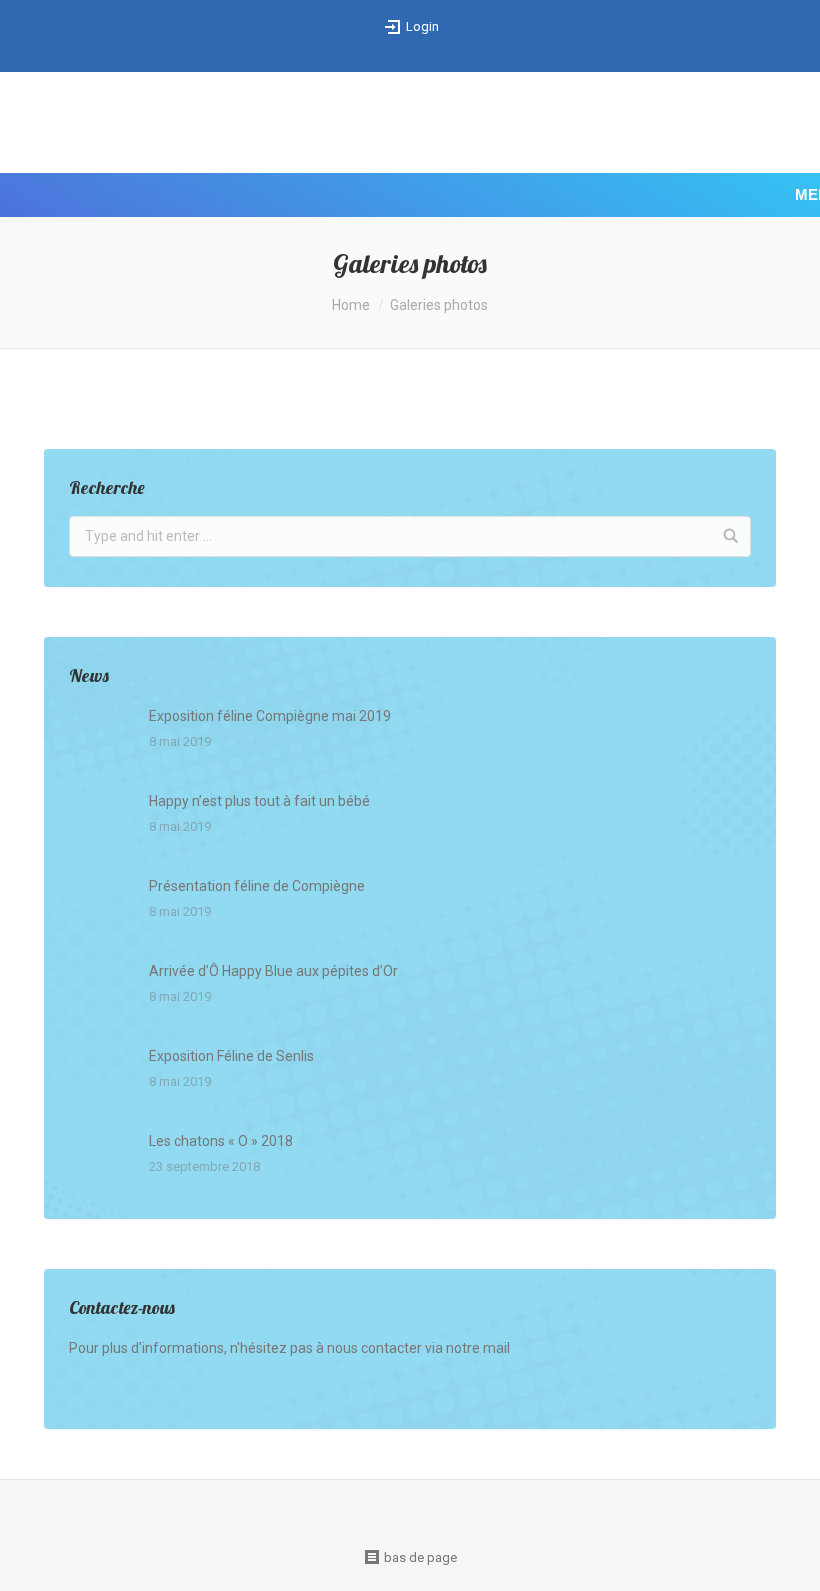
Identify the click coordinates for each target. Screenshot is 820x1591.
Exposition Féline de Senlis (231, 1056)
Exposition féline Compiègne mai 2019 (270, 716)
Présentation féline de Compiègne (257, 886)
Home (351, 305)
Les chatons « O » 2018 (221, 1141)
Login (422, 26)
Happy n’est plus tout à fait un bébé (259, 801)
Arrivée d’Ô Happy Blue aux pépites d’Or (273, 971)
